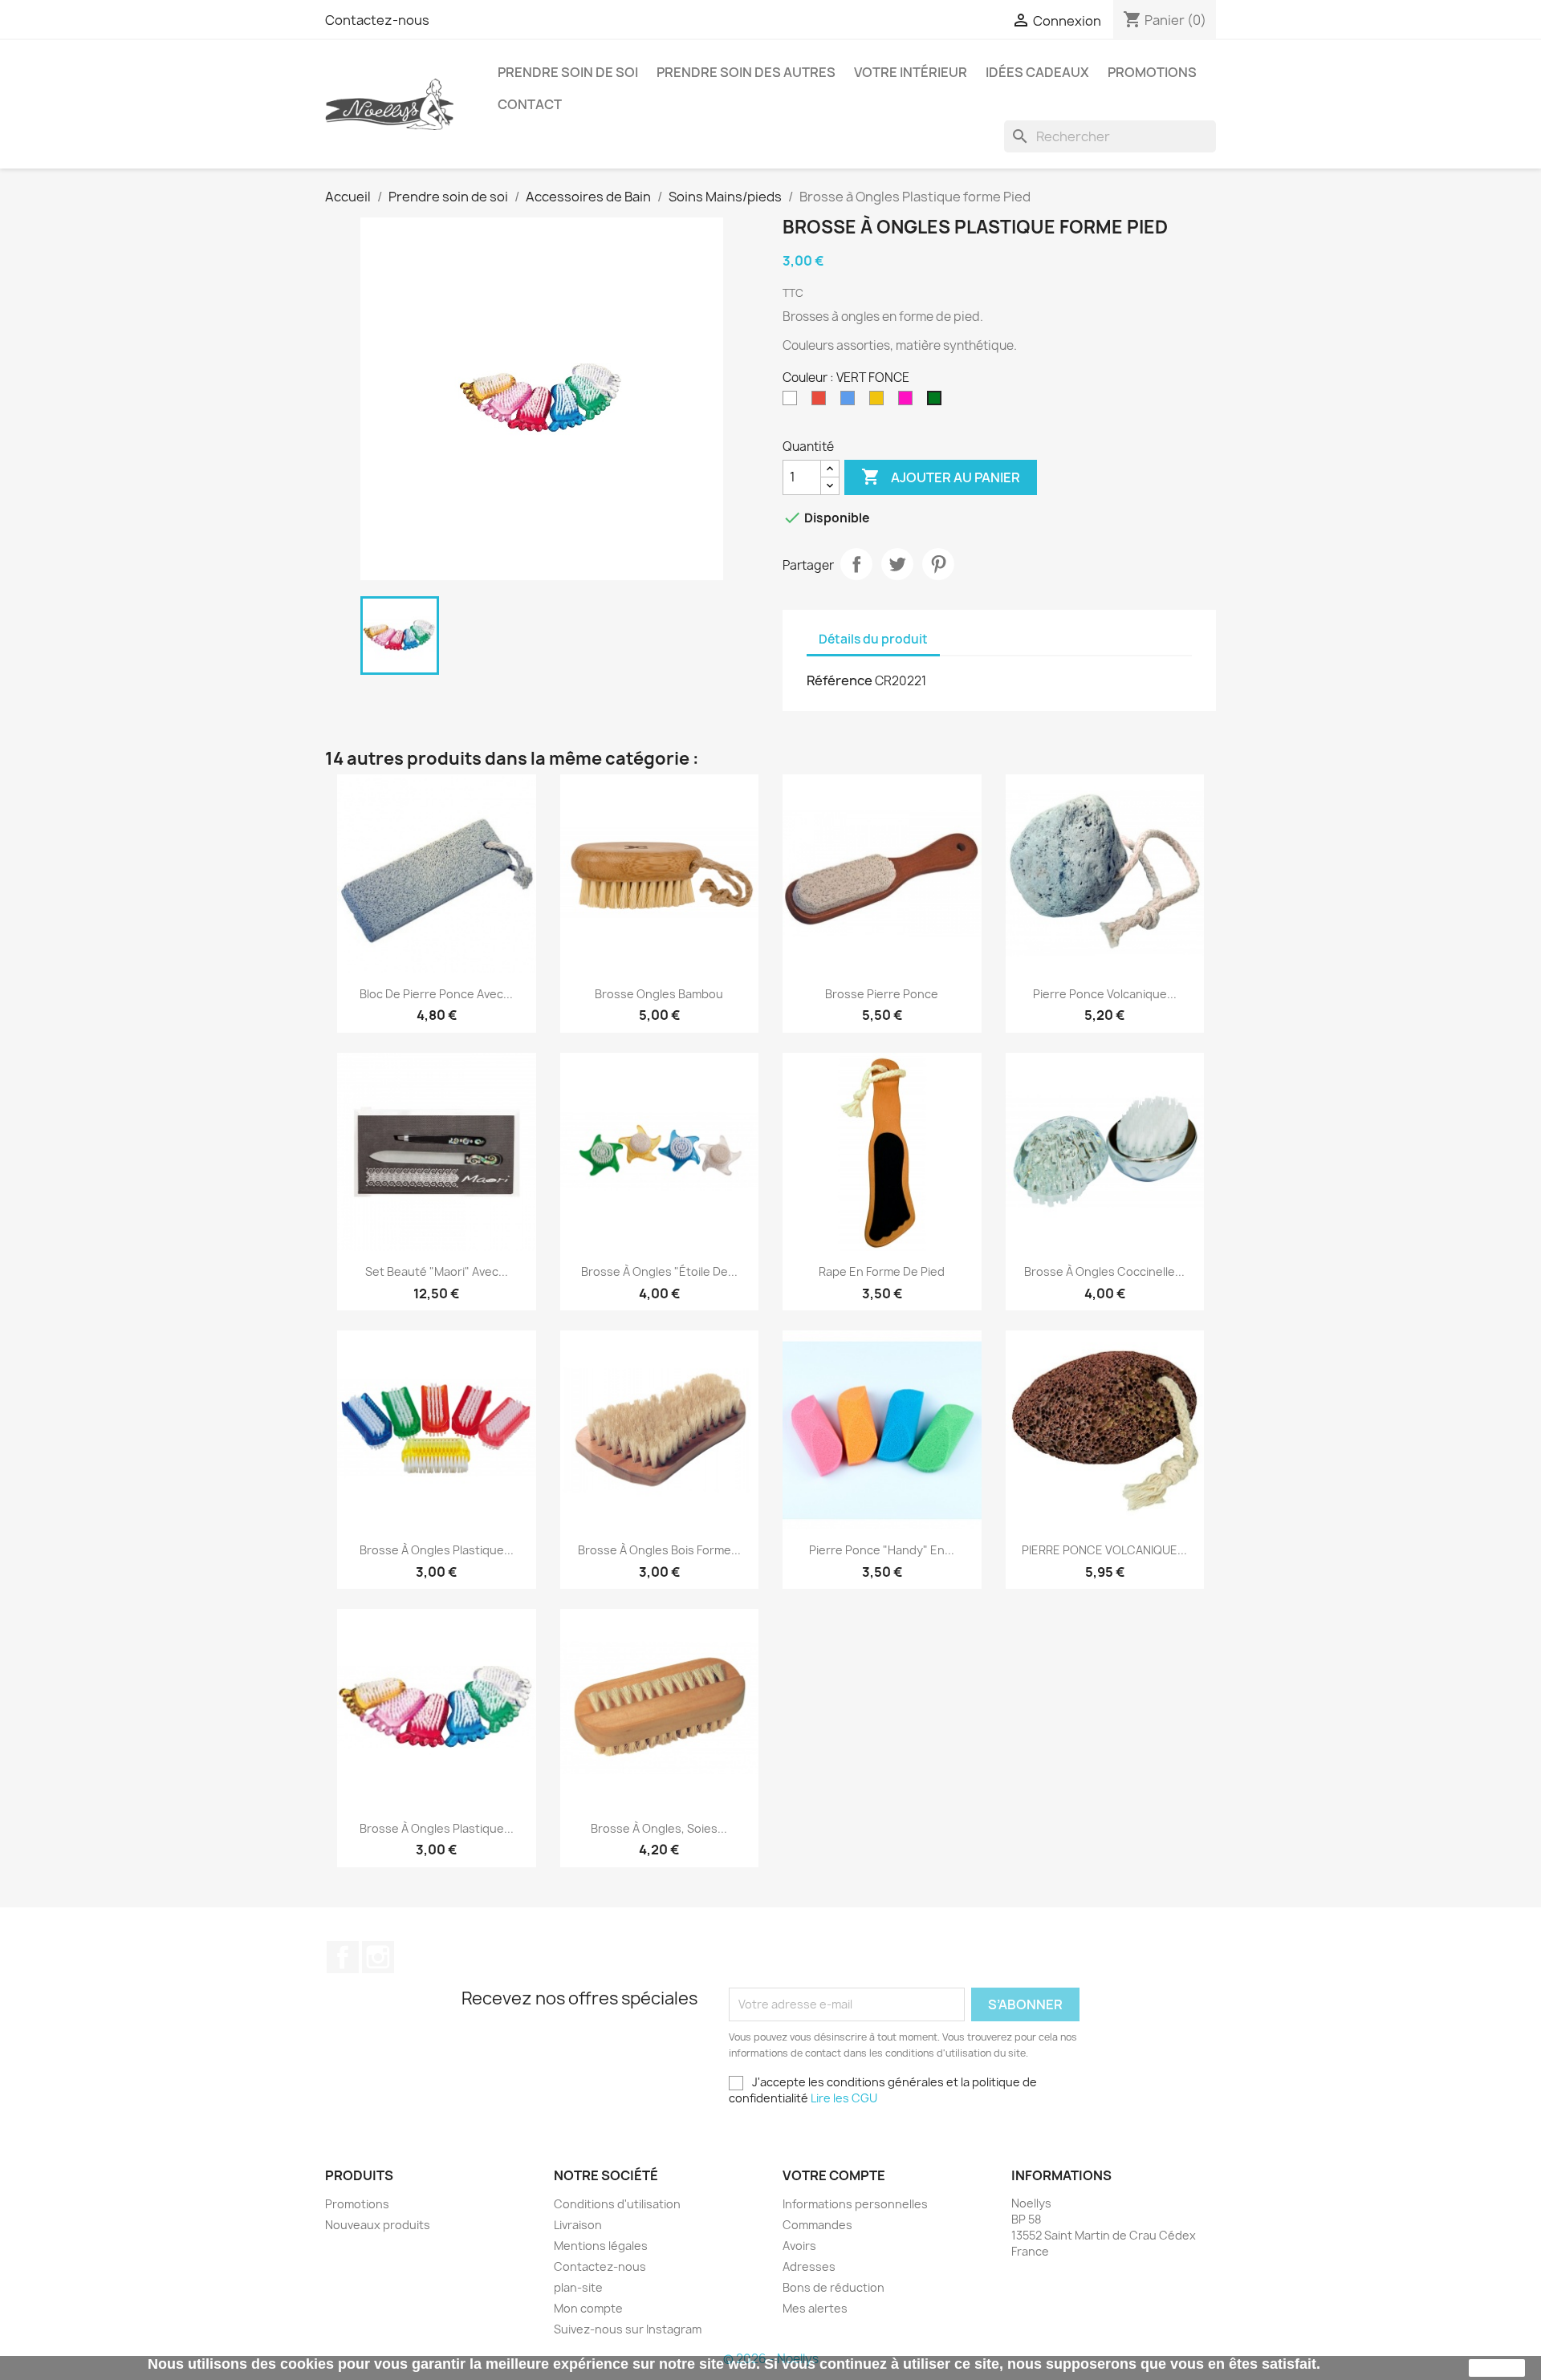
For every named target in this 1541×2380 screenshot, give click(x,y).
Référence (840, 680)
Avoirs (799, 2246)
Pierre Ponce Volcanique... (1105, 994)
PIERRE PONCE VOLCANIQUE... (1104, 1550)
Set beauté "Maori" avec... (437, 1271)
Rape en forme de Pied (882, 1271)
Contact (530, 104)
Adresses (809, 2266)
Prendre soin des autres (746, 72)
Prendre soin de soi (568, 72)
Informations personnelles (855, 2204)
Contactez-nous (377, 20)
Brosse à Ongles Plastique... (437, 1550)
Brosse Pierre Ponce (882, 994)
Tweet (897, 564)
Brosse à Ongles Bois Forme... (659, 1550)
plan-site (578, 2287)
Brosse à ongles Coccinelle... (1104, 1271)
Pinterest (938, 564)
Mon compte (588, 2308)
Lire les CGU (844, 2098)
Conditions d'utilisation (617, 2204)
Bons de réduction (834, 2287)
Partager (856, 564)
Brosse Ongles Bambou (659, 994)
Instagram (378, 1957)
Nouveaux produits (378, 2225)
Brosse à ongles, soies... (659, 1828)
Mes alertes (815, 2308)
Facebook (343, 1957)
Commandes (817, 2225)
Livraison (578, 2225)
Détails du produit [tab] (873, 639)
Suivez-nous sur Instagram (628, 2329)
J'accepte (1497, 2368)
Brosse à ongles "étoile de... (659, 1271)
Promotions (1152, 72)
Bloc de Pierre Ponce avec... (436, 994)
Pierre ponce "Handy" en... (882, 1550)
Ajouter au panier (941, 477)
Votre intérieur (911, 72)
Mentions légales (601, 2246)
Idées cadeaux (1037, 72)
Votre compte (834, 2175)
